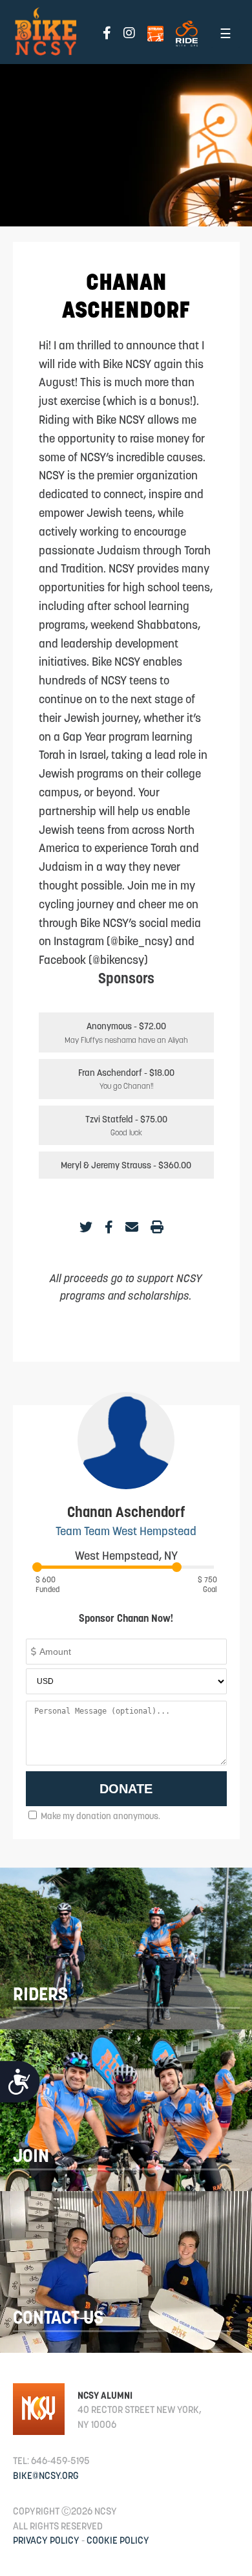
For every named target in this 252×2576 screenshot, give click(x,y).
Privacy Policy (46, 2540)
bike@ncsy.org (46, 2475)
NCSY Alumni (105, 2395)
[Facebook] (109, 1227)
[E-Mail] (132, 1227)
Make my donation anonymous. (100, 1816)
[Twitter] (86, 1227)
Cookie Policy (118, 2540)
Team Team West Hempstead (126, 1531)
